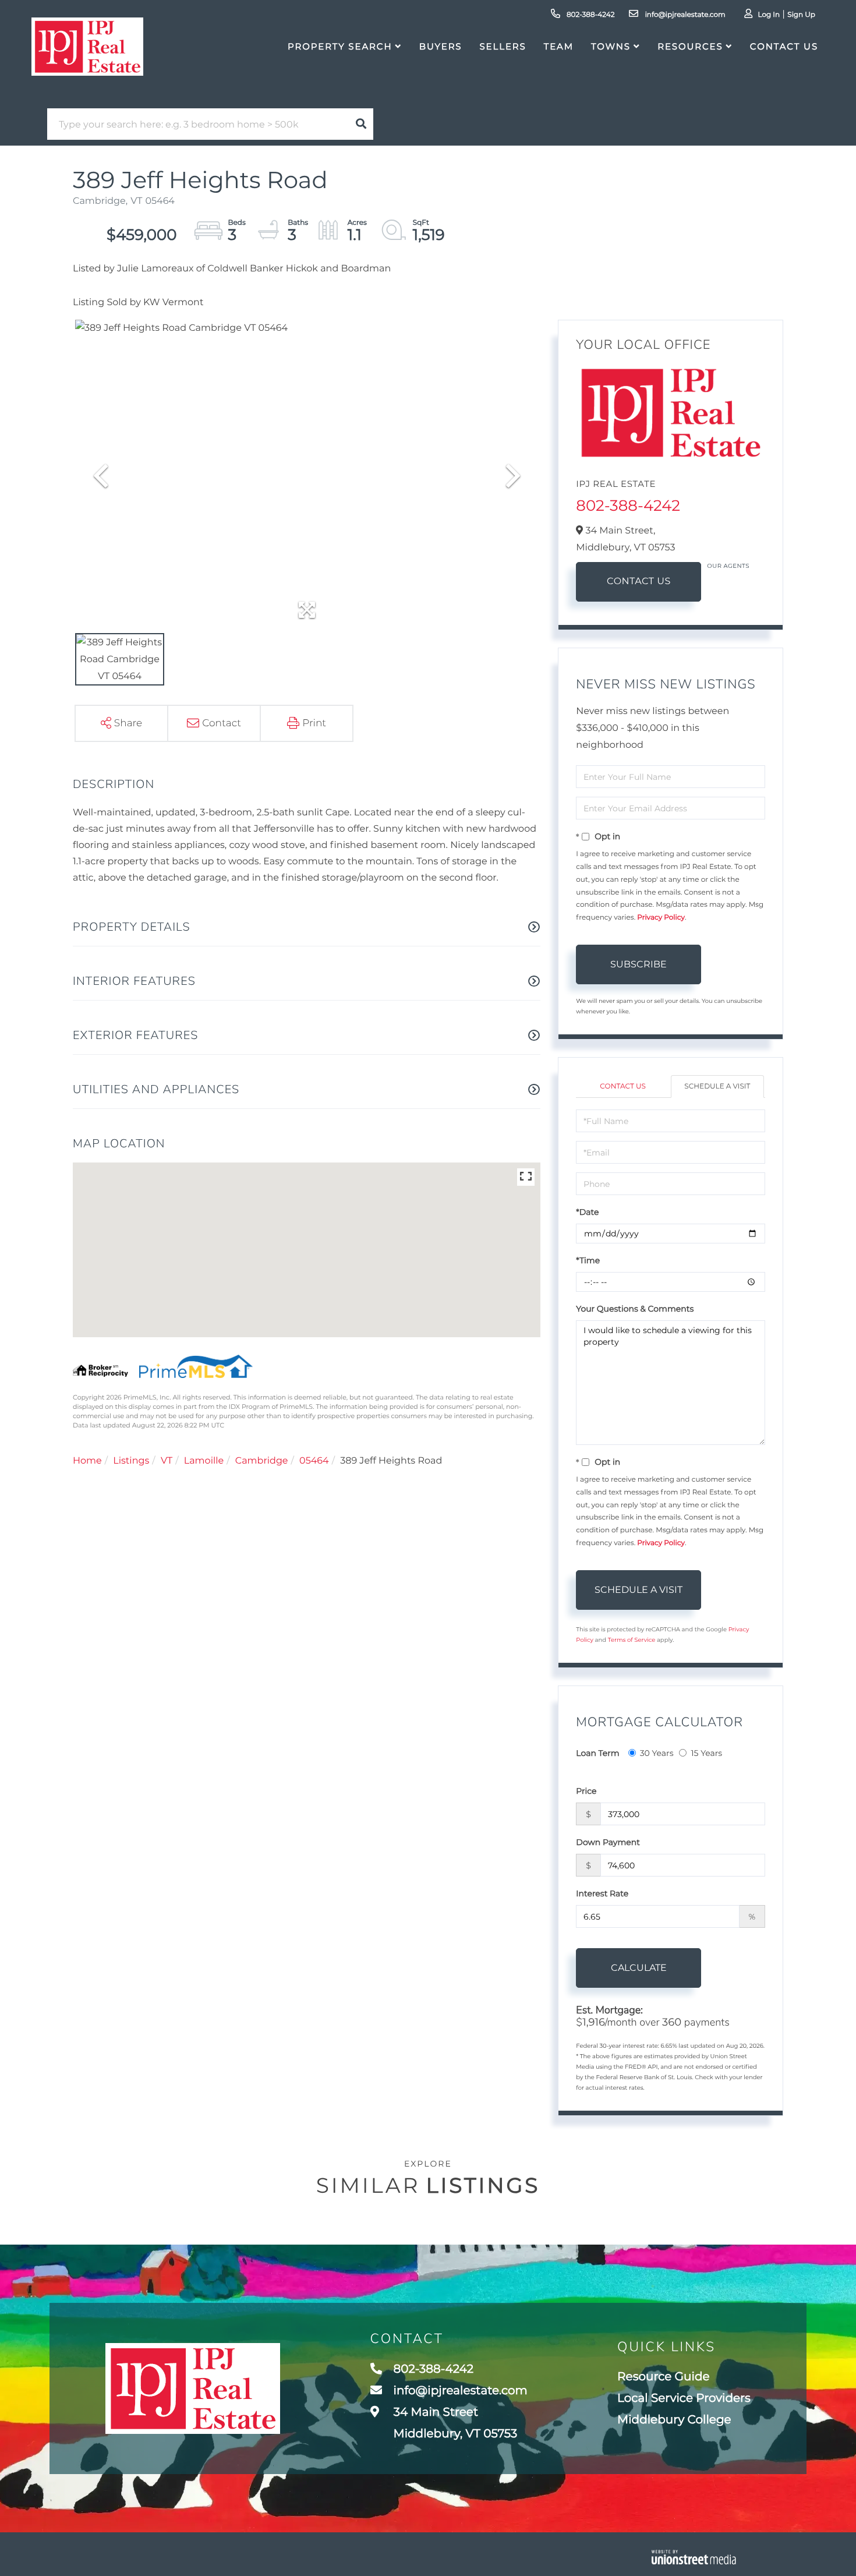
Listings (131, 1461)
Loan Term (597, 1753)
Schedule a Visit (717, 1086)
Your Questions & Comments (635, 1309)
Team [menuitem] (559, 46)
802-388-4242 (590, 15)
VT (167, 1461)
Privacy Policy (661, 918)
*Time (588, 1260)
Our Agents (728, 566)
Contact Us (639, 582)
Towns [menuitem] (611, 46)
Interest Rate (602, 1893)
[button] (361, 124)
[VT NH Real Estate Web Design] (694, 2557)
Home (87, 1461)
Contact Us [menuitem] (784, 46)
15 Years (706, 1753)
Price (586, 1791)
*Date (587, 1212)
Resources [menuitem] (690, 46)
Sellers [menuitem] (503, 46)
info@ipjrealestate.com (684, 15)
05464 (314, 1461)
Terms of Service (632, 1640)
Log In (769, 15)
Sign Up (801, 15)
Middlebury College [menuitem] (674, 2420)
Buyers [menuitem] (441, 46)
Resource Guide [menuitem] (663, 2377)
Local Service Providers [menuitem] (684, 2398)
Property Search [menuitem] (340, 46)
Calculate (639, 1968)
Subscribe (639, 964)
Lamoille (204, 1461)
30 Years (657, 1753)
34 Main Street (454, 2423)
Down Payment (608, 1842)
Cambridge (262, 1461)
